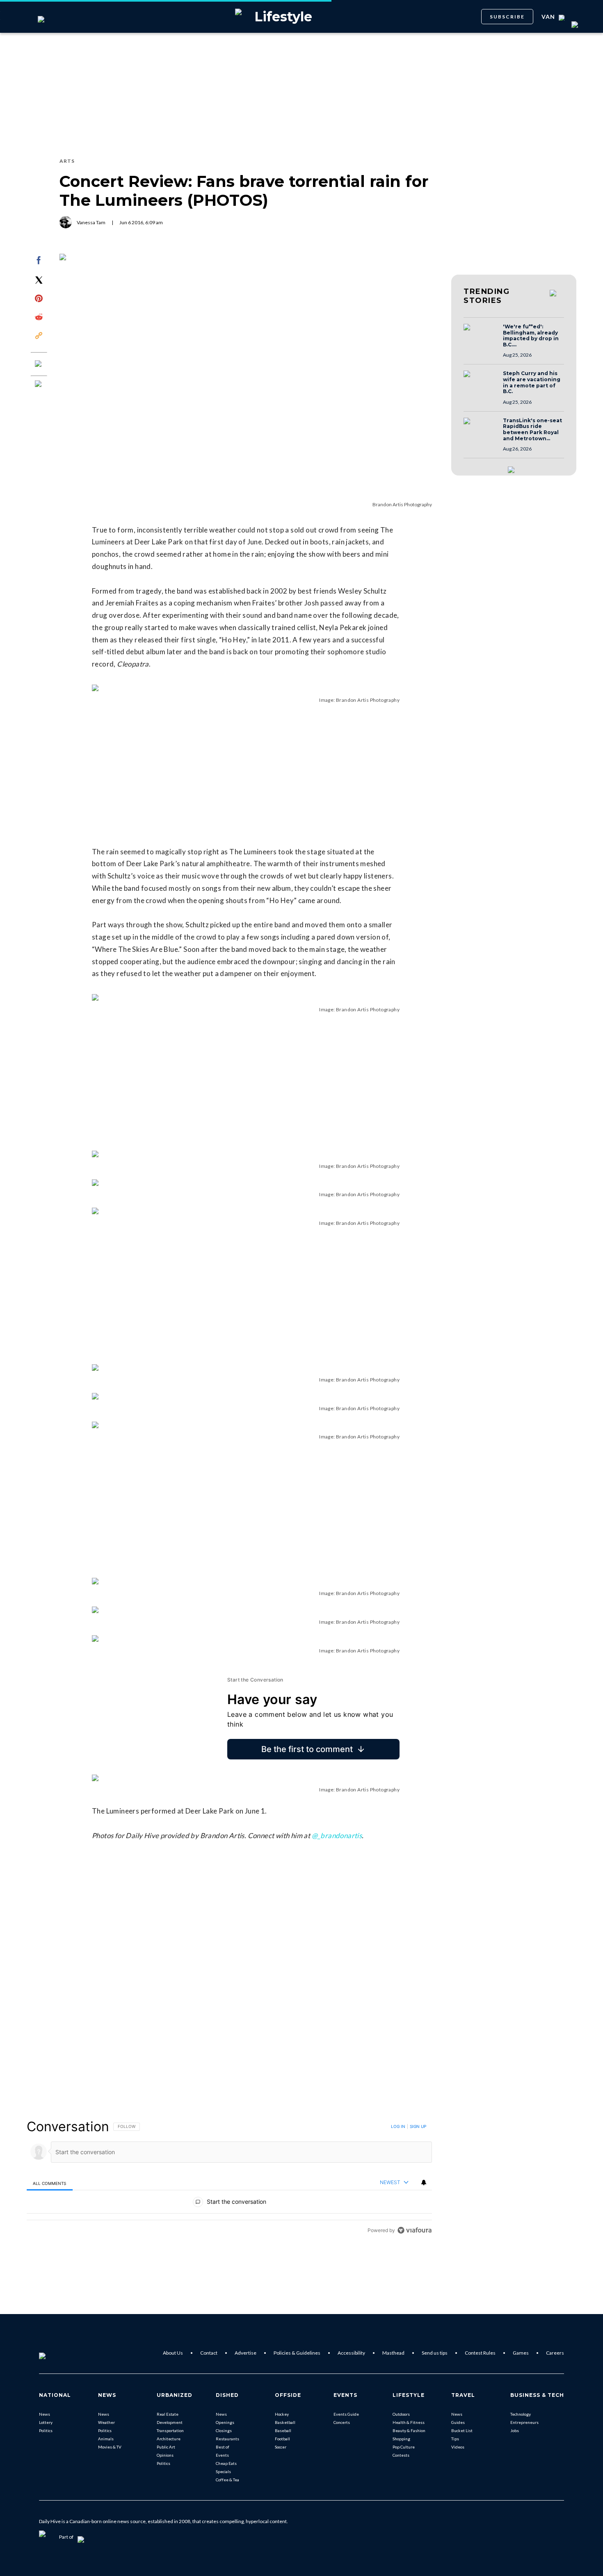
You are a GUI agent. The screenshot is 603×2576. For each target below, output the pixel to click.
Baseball (283, 2430)
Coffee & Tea (227, 2480)
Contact (209, 2353)
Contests (401, 2455)
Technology (521, 2414)
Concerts (342, 2422)
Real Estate (168, 2414)
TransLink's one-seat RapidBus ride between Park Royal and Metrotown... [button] (532, 430)
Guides (458, 2422)
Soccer (281, 2447)
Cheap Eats (226, 2463)
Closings (224, 2430)
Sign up (418, 2126)
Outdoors (401, 2414)
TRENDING (487, 296)
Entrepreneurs (524, 2422)
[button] (481, 335)
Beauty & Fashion (409, 2430)
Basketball (285, 2422)
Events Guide (346, 2414)
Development (170, 2422)
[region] (229, 2178)
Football (282, 2439)
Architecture (169, 2439)
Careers (555, 2353)
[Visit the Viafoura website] (415, 2230)
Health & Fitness (409, 2422)
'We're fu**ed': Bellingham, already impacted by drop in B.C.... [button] (531, 336)
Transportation (170, 2430)
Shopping (401, 2439)
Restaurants (227, 2439)
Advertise (246, 2353)
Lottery (46, 2422)
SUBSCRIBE (507, 17)
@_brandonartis (337, 1835)
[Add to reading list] (39, 385)
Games (521, 2353)
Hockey (282, 2414)
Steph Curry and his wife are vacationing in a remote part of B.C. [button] (532, 382)
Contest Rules (480, 2353)
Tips (455, 2439)
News (45, 2414)
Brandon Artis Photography (402, 504)
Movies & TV (110, 2447)
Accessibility (351, 2353)
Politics (46, 2430)
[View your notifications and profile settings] (424, 2182)
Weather (106, 2422)
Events (222, 2455)
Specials (223, 2471)
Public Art (166, 2447)
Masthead (393, 2353)
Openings (225, 2422)
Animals (106, 2439)
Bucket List (462, 2430)
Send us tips (435, 2353)
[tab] (50, 2183)
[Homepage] (56, 2353)
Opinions (165, 2455)
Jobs (515, 2430)
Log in (398, 2126)
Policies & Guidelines (297, 2353)
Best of (223, 2447)
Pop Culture (404, 2447)
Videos (458, 2447)
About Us (173, 2353)
